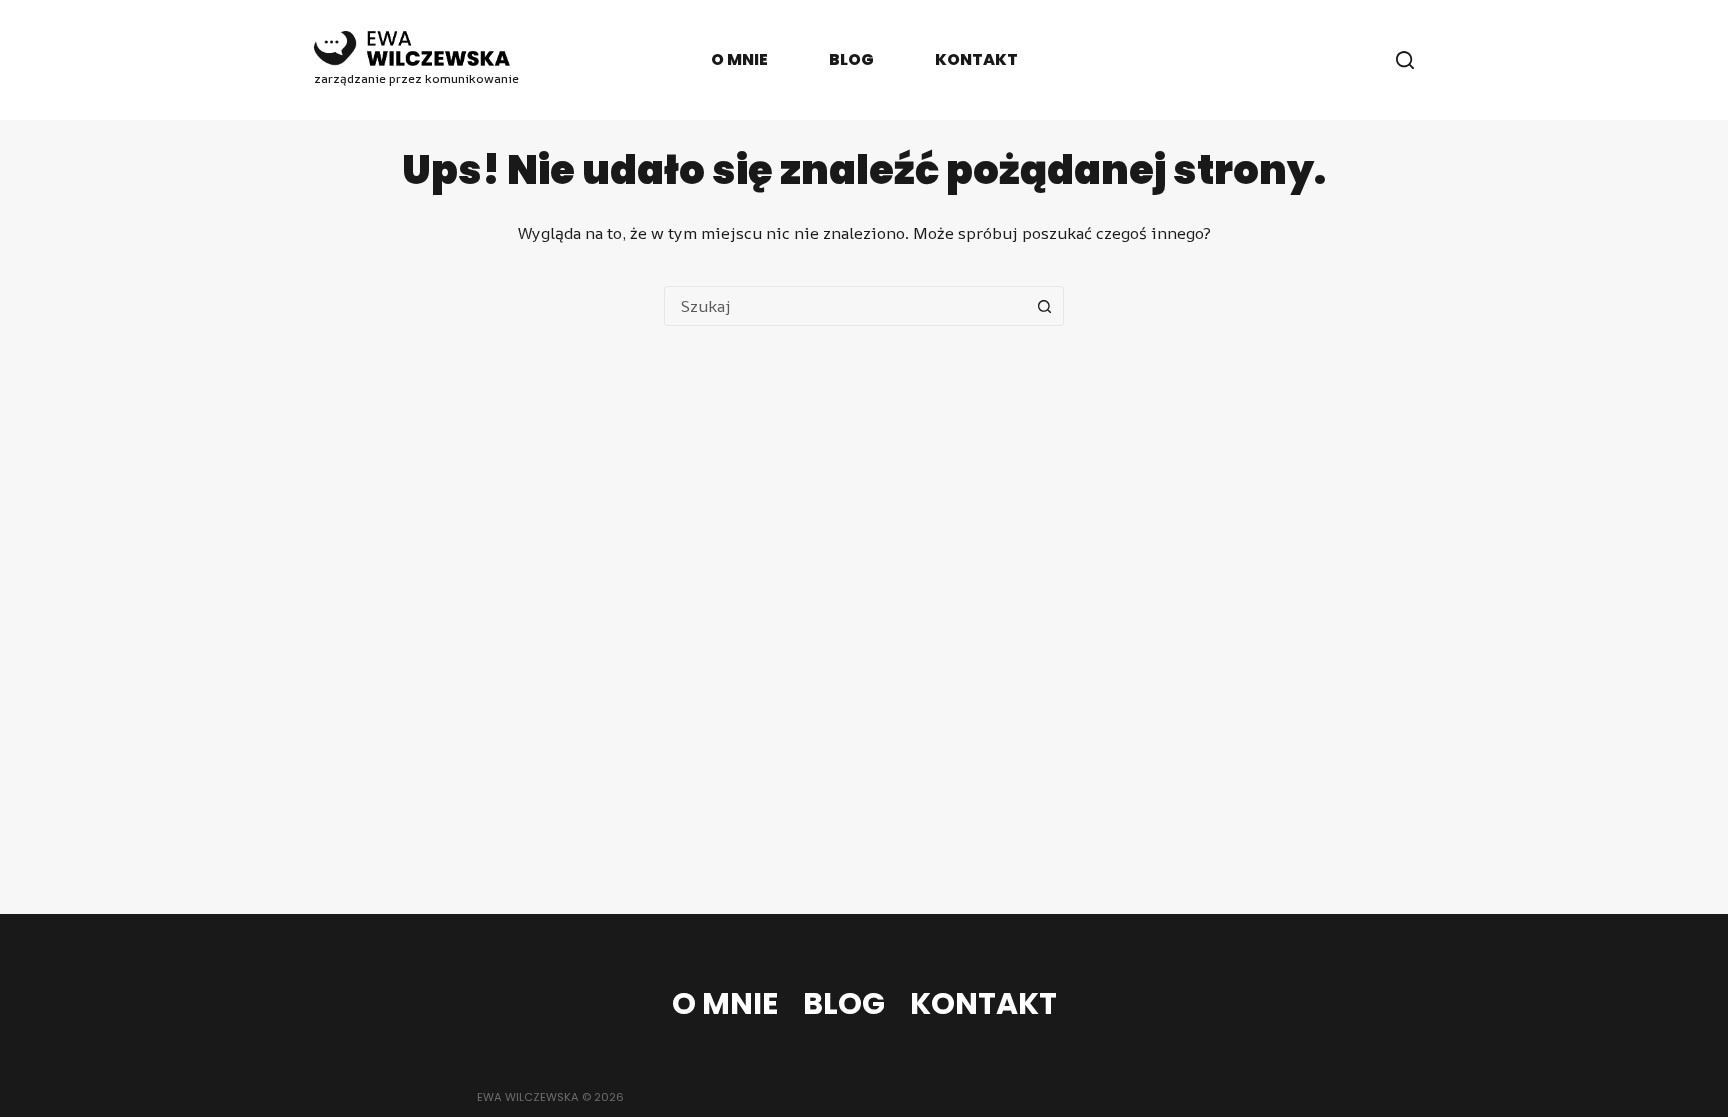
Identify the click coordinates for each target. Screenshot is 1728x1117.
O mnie (739, 59)
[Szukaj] (1405, 60)
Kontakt (976, 59)
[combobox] (845, 306)
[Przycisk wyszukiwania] (1044, 306)
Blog (851, 59)
